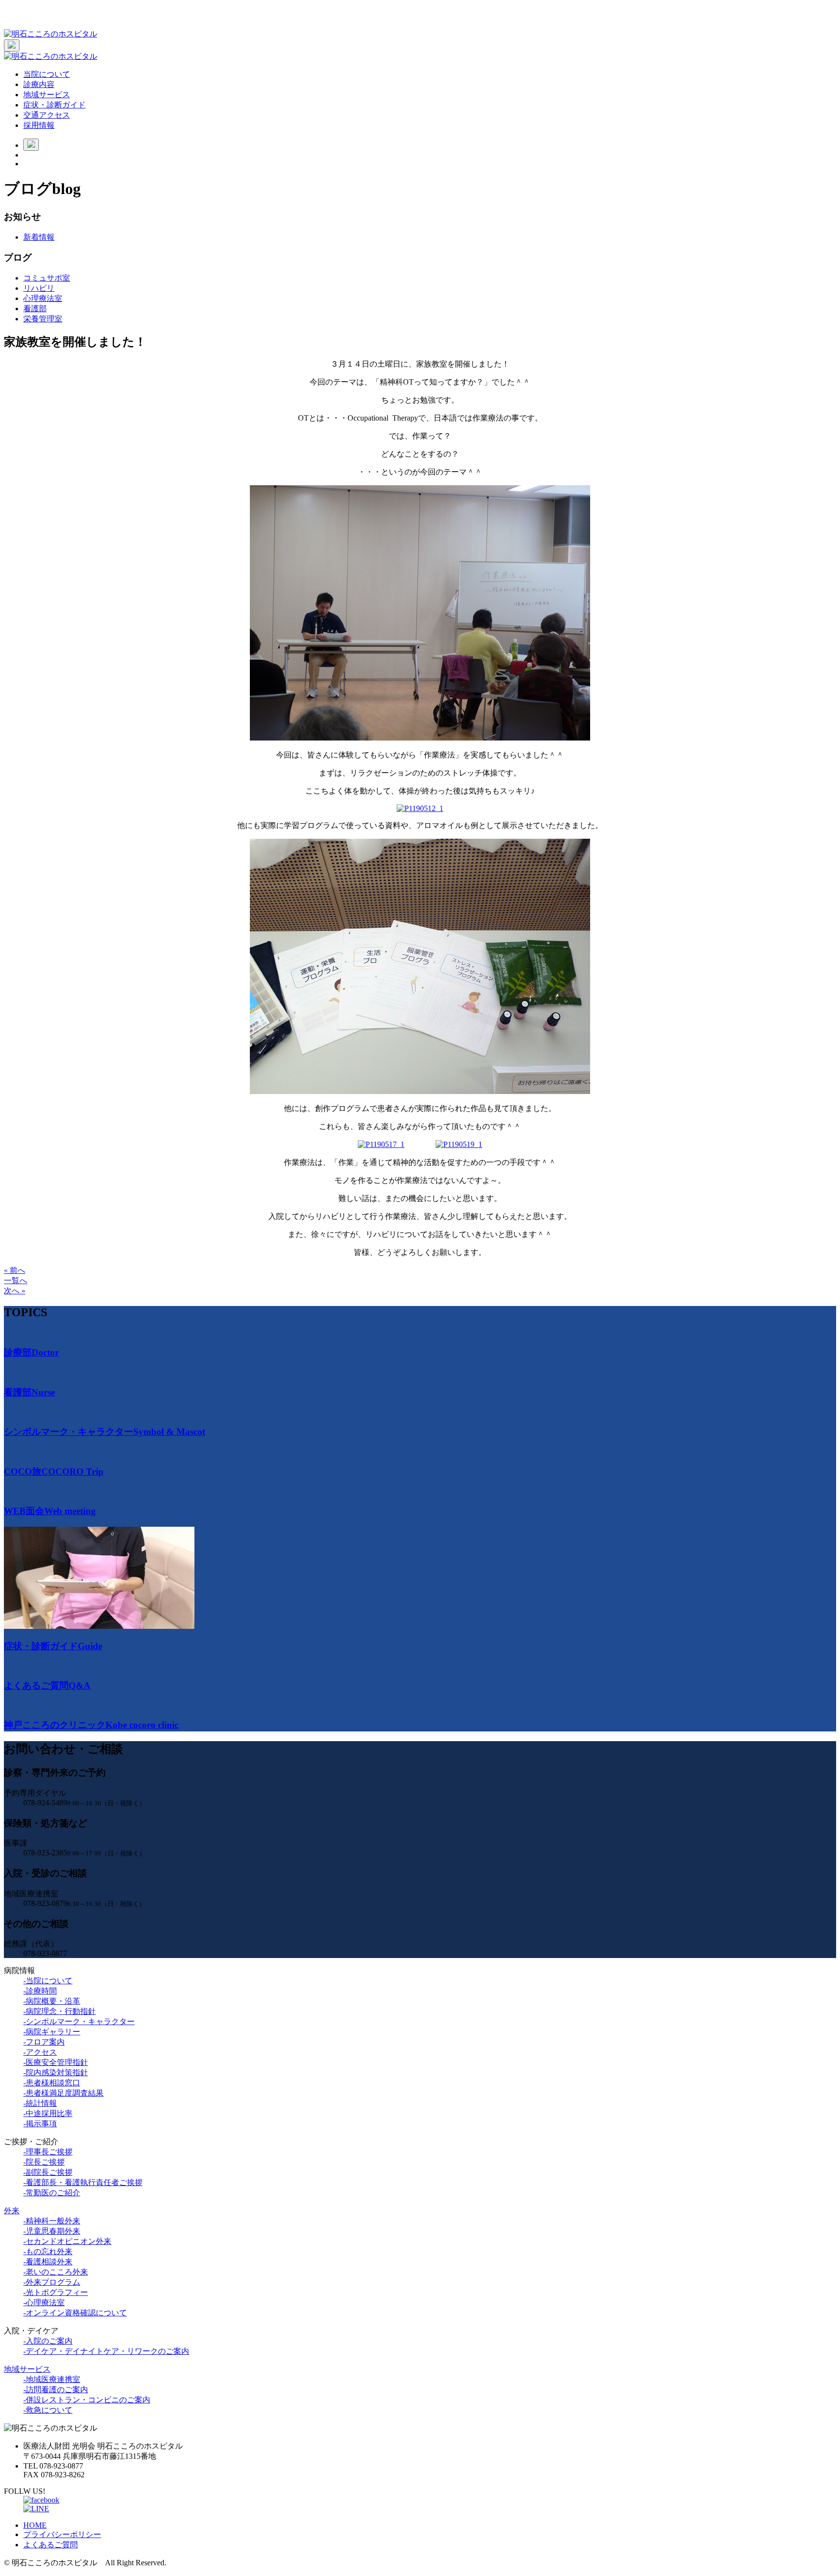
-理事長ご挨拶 (48, 2152)
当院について (47, 74)
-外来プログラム (52, 2282)
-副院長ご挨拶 (48, 2172)
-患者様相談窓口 (52, 2083)
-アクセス (40, 2052)
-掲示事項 (40, 2124)
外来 (12, 2211)
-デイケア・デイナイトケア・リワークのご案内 (106, 2351)
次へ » (15, 1291)
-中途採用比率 (48, 2113)
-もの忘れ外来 (48, 2251)
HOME (35, 2525)
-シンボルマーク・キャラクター (79, 2021)
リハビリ (39, 288)
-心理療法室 (44, 2303)
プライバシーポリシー (62, 2534)
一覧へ (16, 1280)
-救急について (48, 2410)
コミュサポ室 (47, 278)
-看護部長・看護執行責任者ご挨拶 (83, 2182)
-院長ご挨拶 (44, 2162)
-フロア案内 (44, 2042)
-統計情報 (40, 2103)
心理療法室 (43, 298)
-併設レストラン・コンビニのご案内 (87, 2400)
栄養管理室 (43, 319)
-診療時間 (40, 1991)
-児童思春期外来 (52, 2231)
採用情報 (39, 125)
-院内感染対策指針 (56, 2073)
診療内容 (39, 84)
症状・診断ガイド (54, 105)
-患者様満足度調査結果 (63, 2093)
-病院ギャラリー (52, 2032)
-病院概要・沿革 (52, 2001)
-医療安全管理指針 (56, 2062)
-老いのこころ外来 (56, 2272)
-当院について (48, 1981)
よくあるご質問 (51, 2545)
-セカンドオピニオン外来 (67, 2241)
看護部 (35, 309)
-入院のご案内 (48, 2341)
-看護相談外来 (48, 2262)
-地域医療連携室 (52, 2379)
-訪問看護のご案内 (56, 2390)
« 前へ (15, 1270)
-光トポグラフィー (56, 2292)
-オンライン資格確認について (75, 2313)
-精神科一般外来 (52, 2221)
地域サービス (47, 95)
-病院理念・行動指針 (60, 2011)
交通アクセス (47, 115)
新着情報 (39, 237)
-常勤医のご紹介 (52, 2193)
